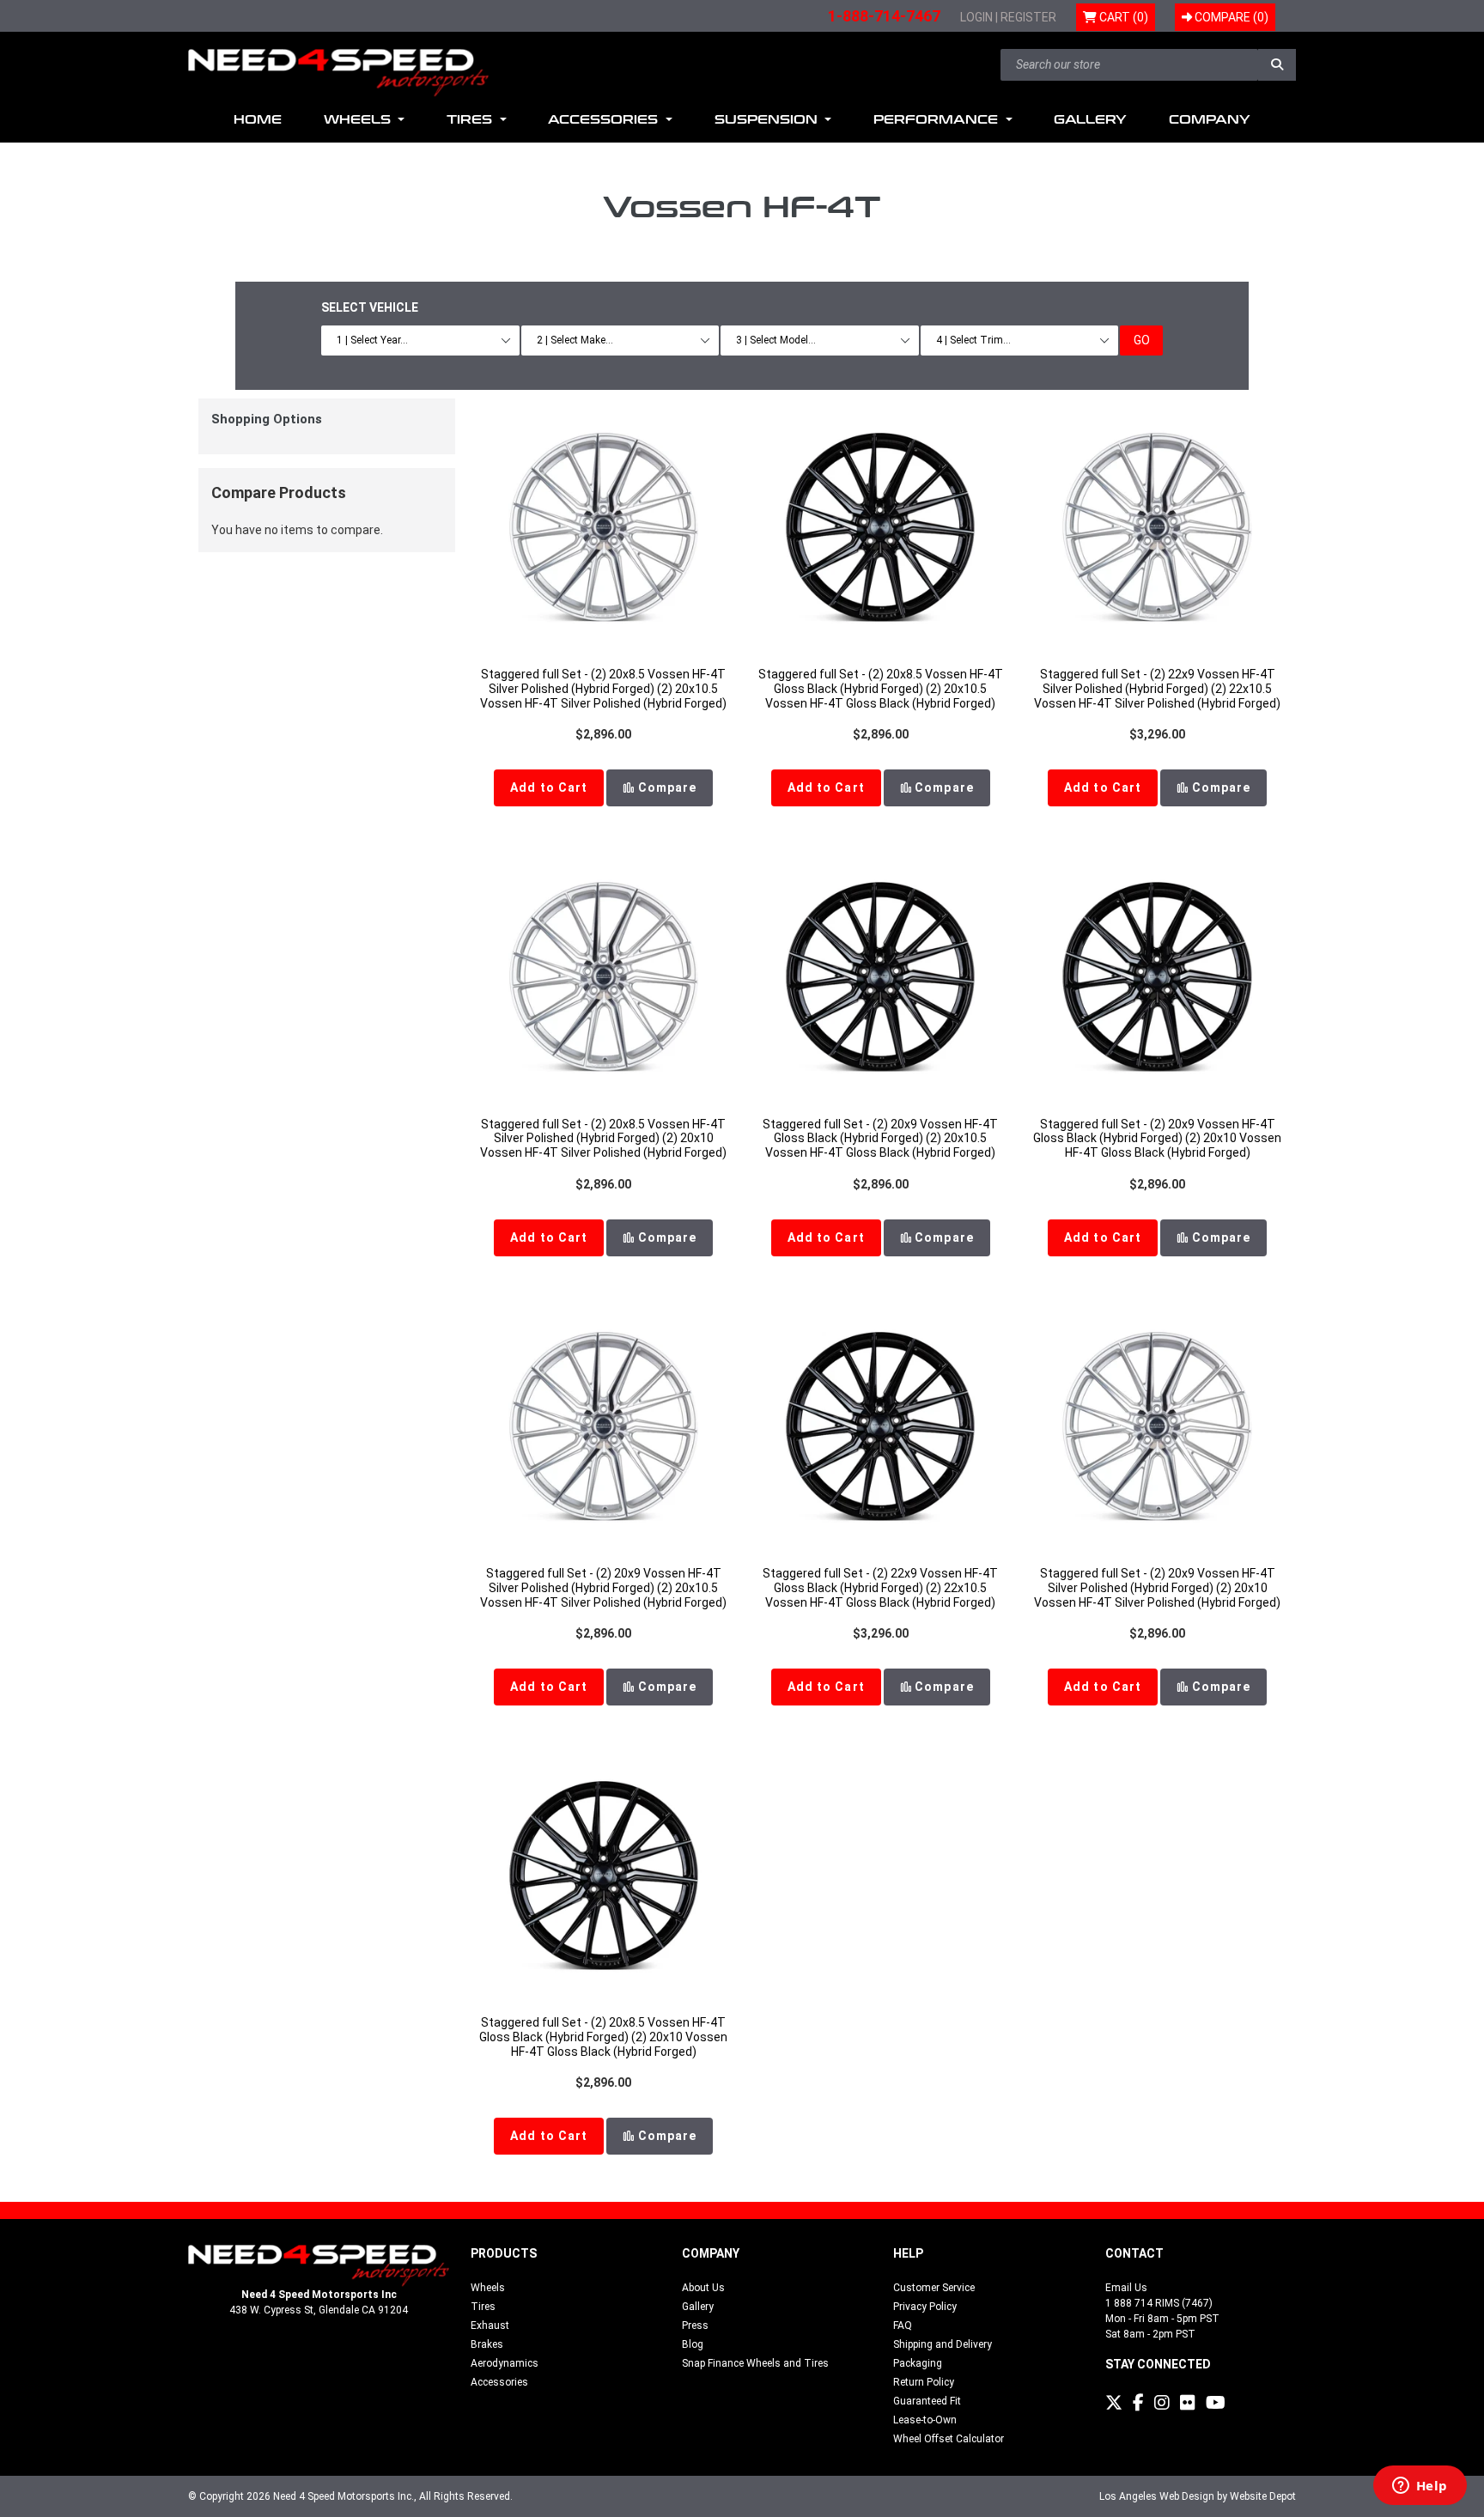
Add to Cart (549, 787)
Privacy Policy (925, 2307)
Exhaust (490, 2325)
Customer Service (934, 2288)
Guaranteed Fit (927, 2401)
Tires (483, 2307)
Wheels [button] (359, 120)
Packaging (918, 2363)
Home (258, 120)
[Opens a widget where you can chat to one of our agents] (1420, 2487)
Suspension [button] (768, 120)
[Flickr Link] (1188, 2403)
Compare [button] (665, 787)
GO (1142, 340)
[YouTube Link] (1216, 2403)
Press (695, 2325)
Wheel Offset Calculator (949, 2439)
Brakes (487, 2344)
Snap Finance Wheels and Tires (755, 2363)
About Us (703, 2288)
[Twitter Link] (1114, 2403)
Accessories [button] (605, 120)
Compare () (1230, 17)
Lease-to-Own (925, 2420)
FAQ (903, 2325)
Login (976, 17)
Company (1210, 120)
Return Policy (924, 2382)
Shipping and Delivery (943, 2344)
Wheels (488, 2288)
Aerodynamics (505, 2363)
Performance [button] (938, 120)
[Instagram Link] (1162, 2403)
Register (1028, 17)
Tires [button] (471, 120)
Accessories (499, 2382)
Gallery (1090, 120)
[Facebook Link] (1138, 2403)
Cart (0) (1122, 17)
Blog (693, 2344)
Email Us (1126, 2288)
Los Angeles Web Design (1157, 2496)
